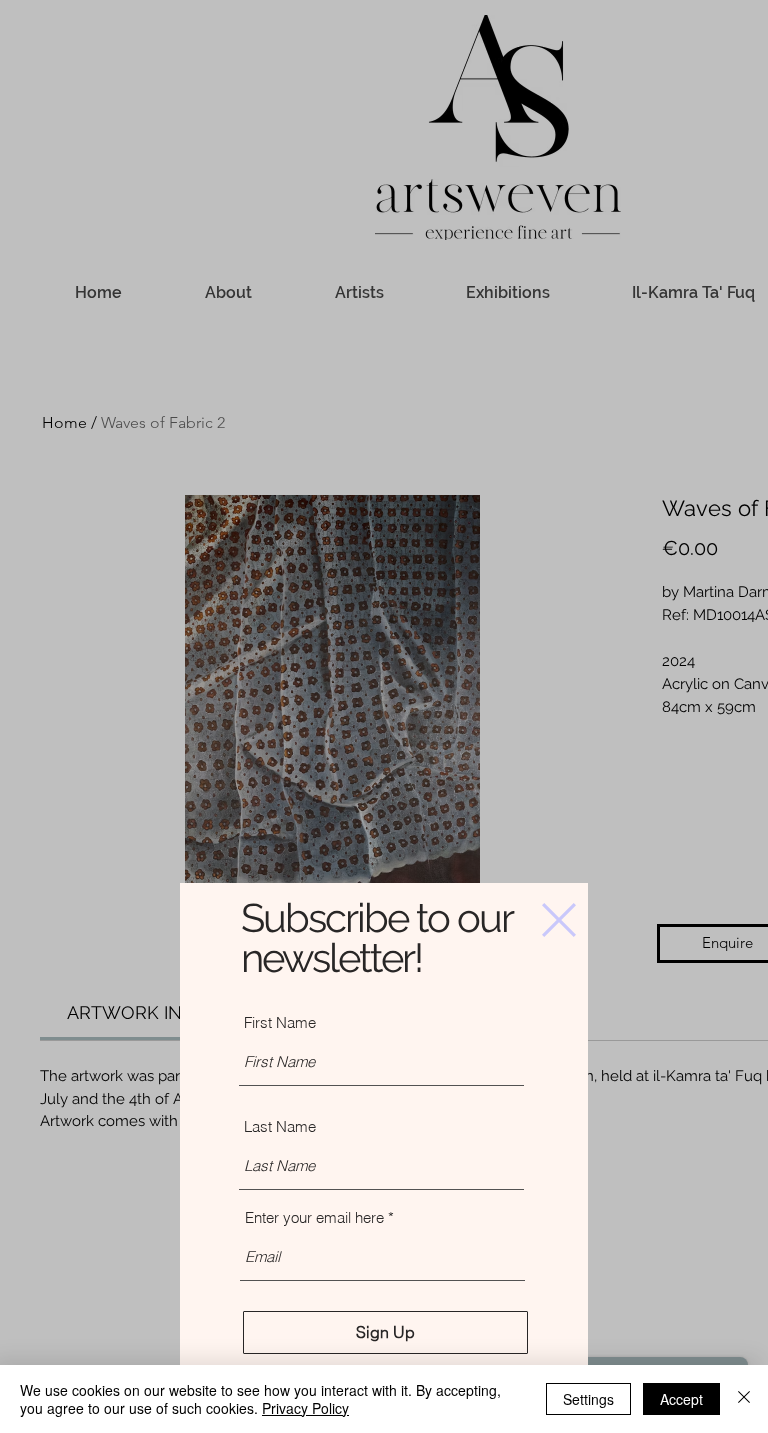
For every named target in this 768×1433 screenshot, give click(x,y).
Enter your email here (314, 1217)
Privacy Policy (305, 1408)
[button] (559, 920)
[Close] (744, 1399)
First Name (280, 1022)
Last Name (280, 1126)
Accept (681, 1399)
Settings (588, 1399)
